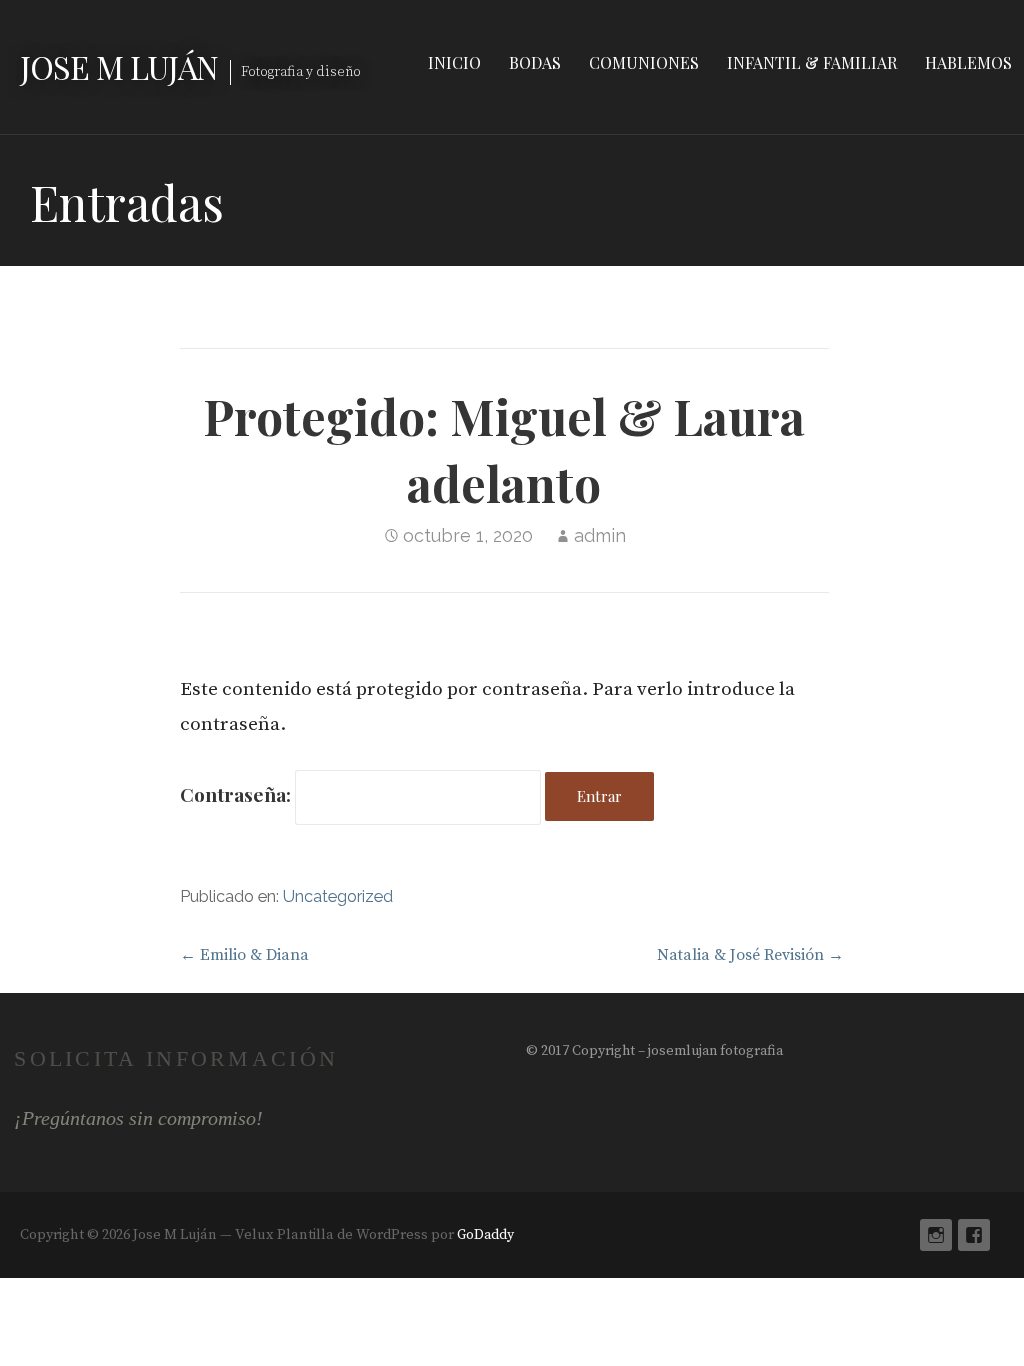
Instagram (936, 1235)
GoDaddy (485, 1235)
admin (600, 535)
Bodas (535, 62)
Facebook (974, 1235)
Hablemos (968, 62)
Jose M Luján (119, 66)
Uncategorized (338, 896)
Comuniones (644, 62)
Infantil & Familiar (812, 62)
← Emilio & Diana (244, 955)
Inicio (454, 62)
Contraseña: (237, 794)
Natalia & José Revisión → (750, 955)
